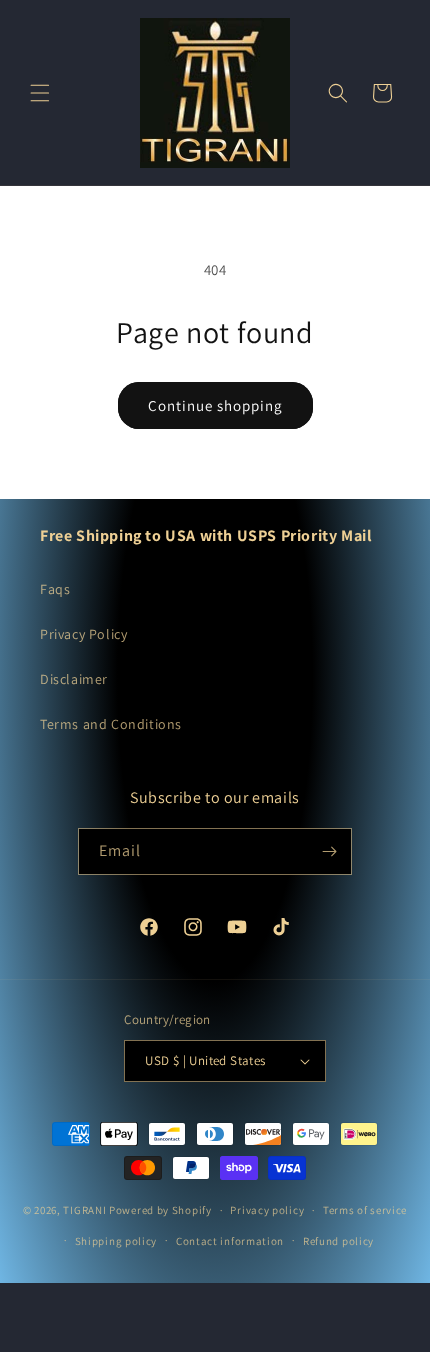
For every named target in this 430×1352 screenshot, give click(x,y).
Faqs (55, 589)
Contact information (230, 1241)
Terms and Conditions (111, 724)
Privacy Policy (83, 634)
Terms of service (365, 1210)
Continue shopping (215, 405)
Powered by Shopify (160, 1210)
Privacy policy (267, 1210)
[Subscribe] (329, 851)
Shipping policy (116, 1241)
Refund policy (338, 1241)
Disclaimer (74, 679)
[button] (40, 93)
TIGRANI (84, 1210)
